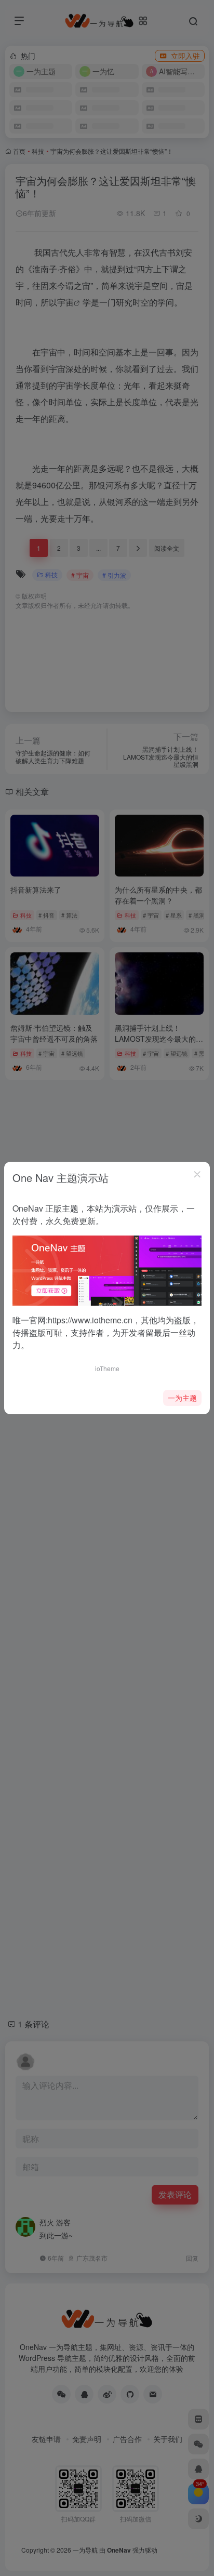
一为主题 (182, 1398)
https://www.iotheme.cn (90, 1320)
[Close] (197, 1174)
